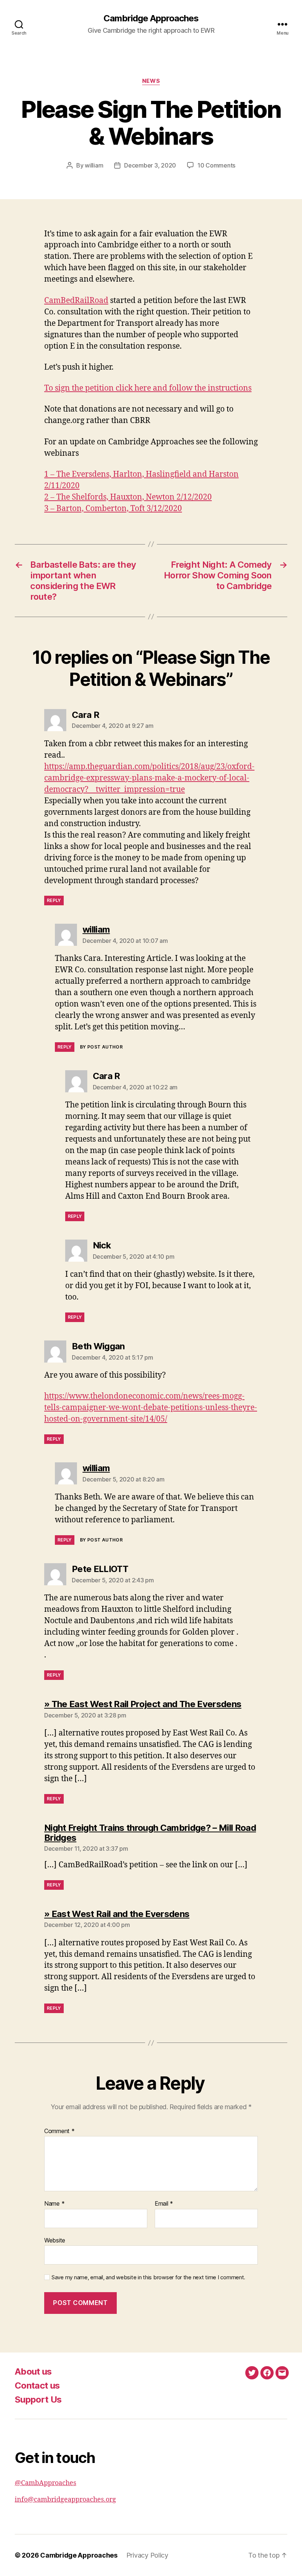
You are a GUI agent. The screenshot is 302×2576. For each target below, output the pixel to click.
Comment (59, 2131)
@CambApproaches (45, 2483)
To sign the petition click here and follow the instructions (148, 388)
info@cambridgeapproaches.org (65, 2500)
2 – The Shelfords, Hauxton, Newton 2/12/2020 (128, 497)
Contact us (37, 2385)
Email (164, 2204)
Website (55, 2240)
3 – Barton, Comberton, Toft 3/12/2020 (113, 509)
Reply (54, 900)
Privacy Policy (147, 2555)
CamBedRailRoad (76, 301)
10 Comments (216, 165)
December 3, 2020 (150, 165)
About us (33, 2371)
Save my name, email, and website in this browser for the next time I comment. (148, 2277)
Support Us (38, 2399)
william (94, 165)
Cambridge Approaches (151, 18)
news (151, 81)
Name (54, 2204)
